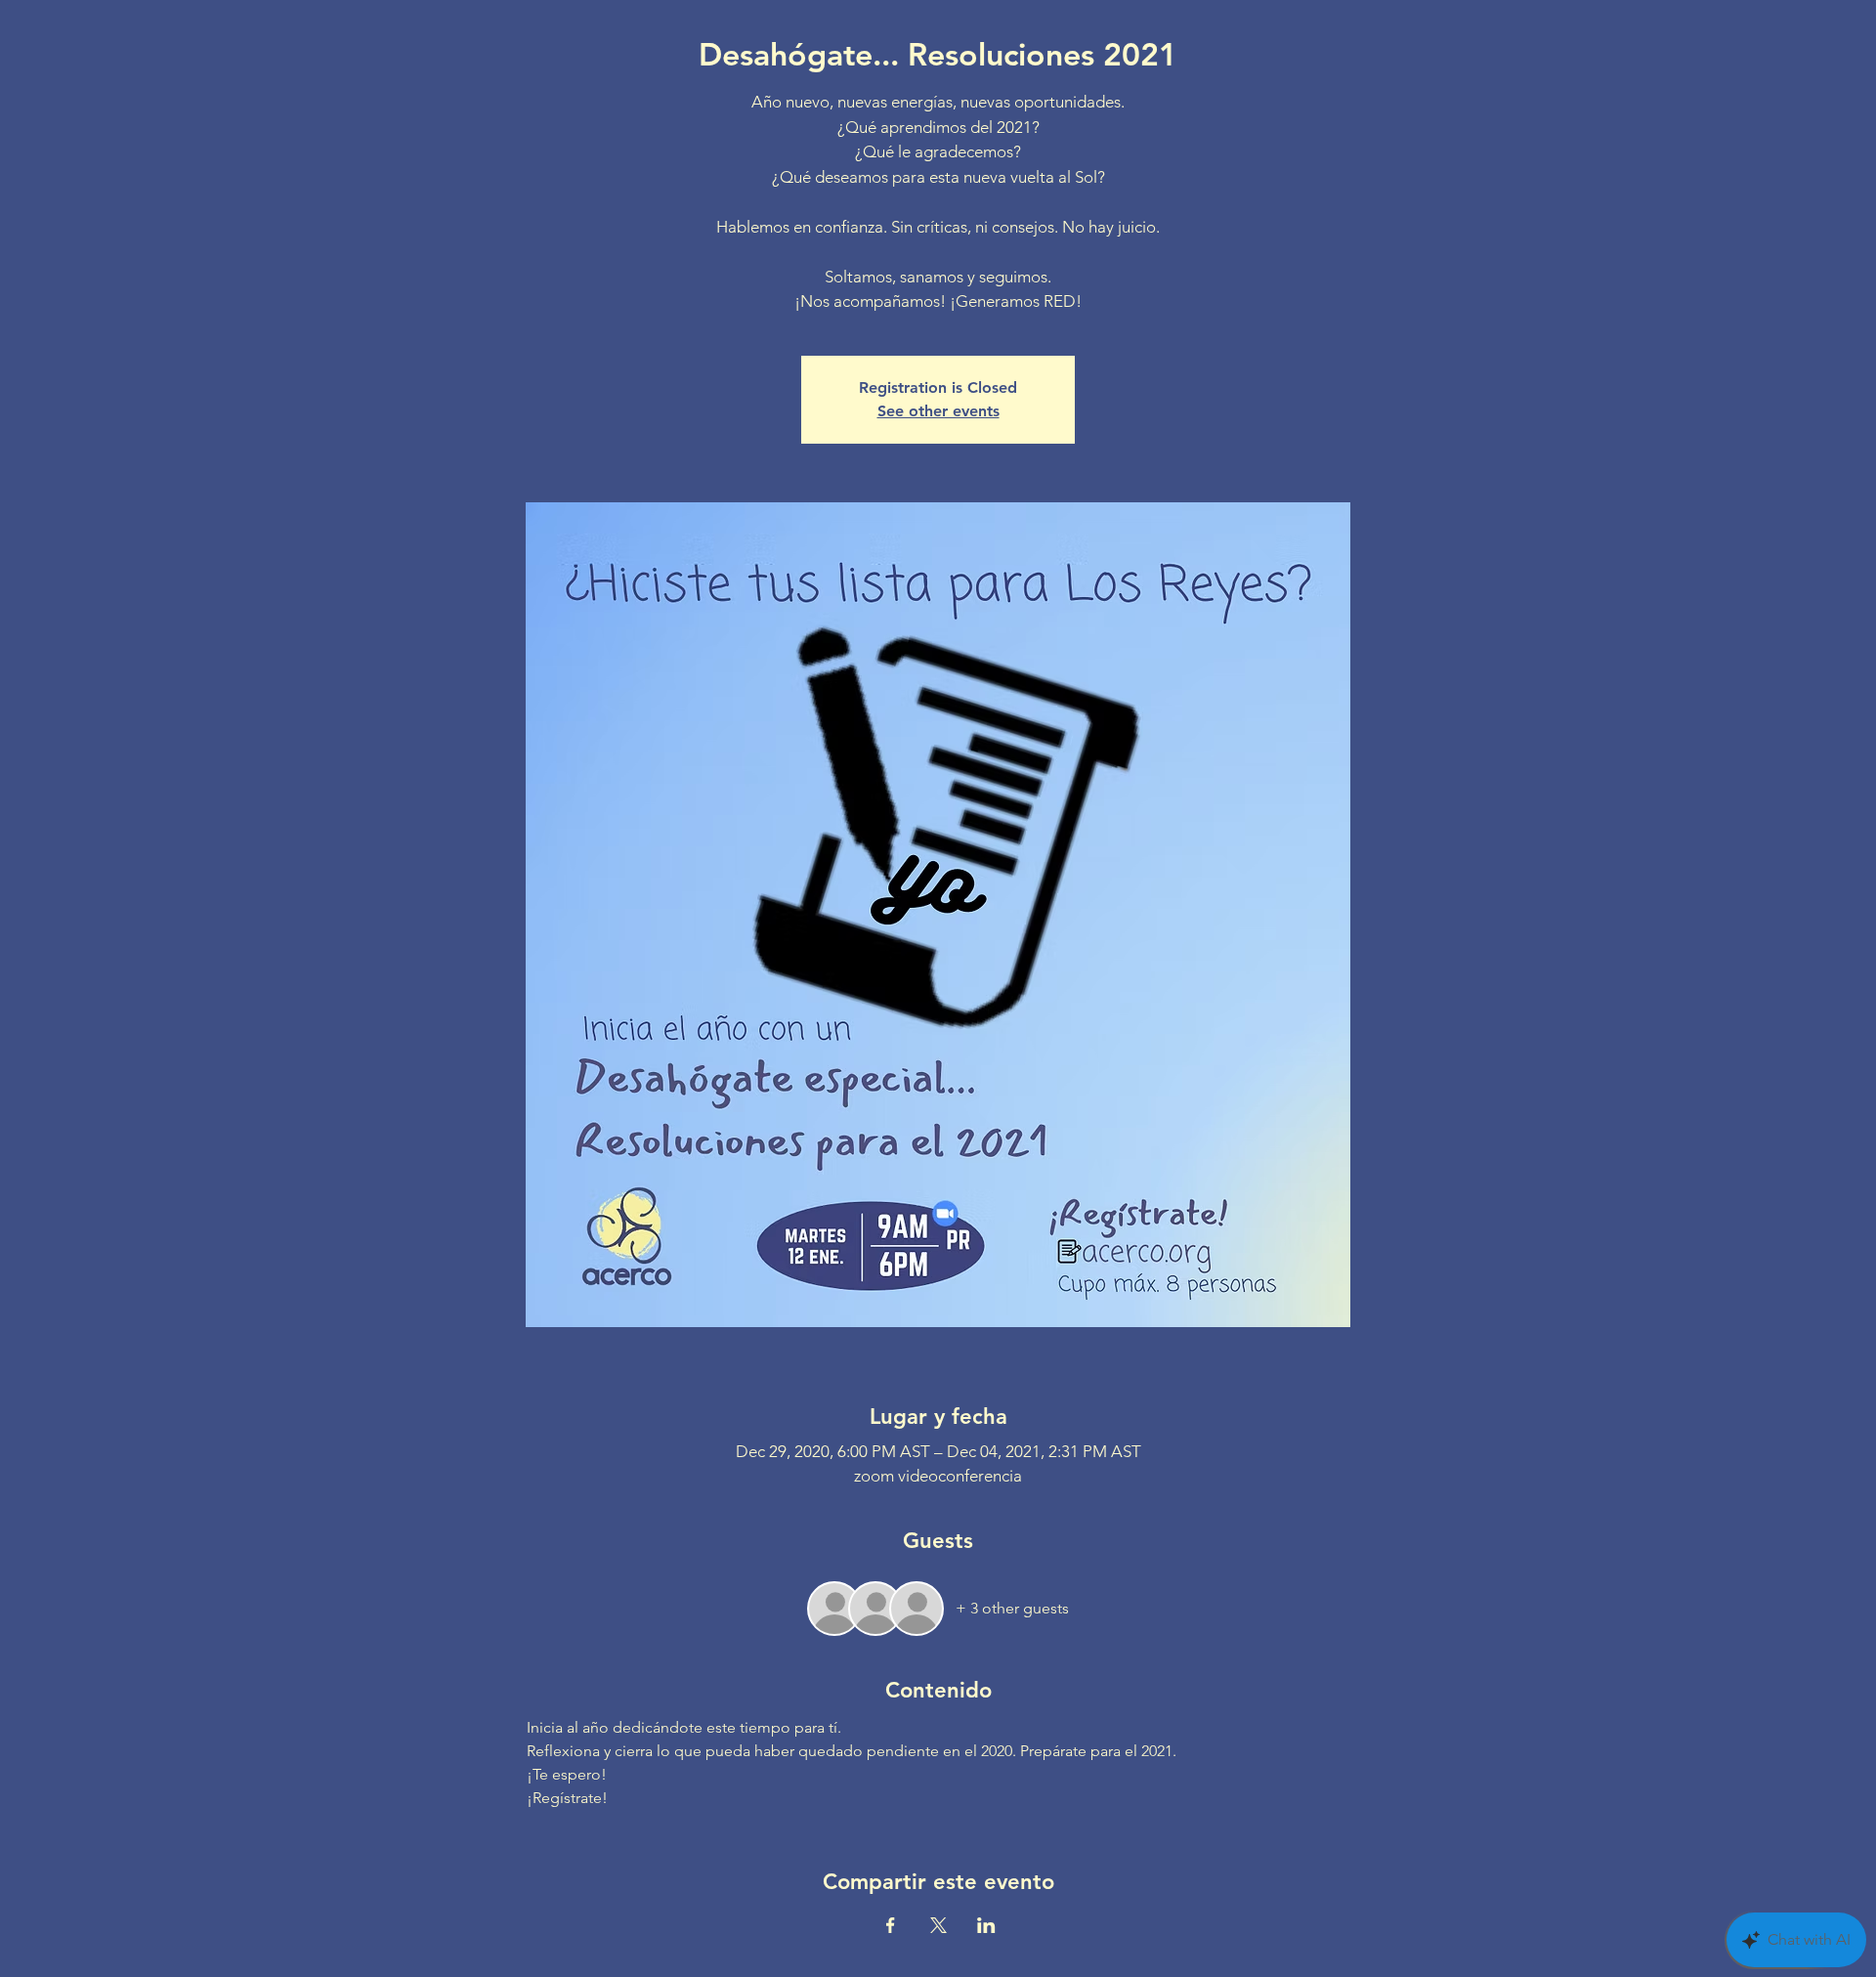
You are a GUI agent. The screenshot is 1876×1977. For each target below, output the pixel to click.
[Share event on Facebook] (891, 1925)
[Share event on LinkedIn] (986, 1925)
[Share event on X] (938, 1925)
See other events (938, 411)
